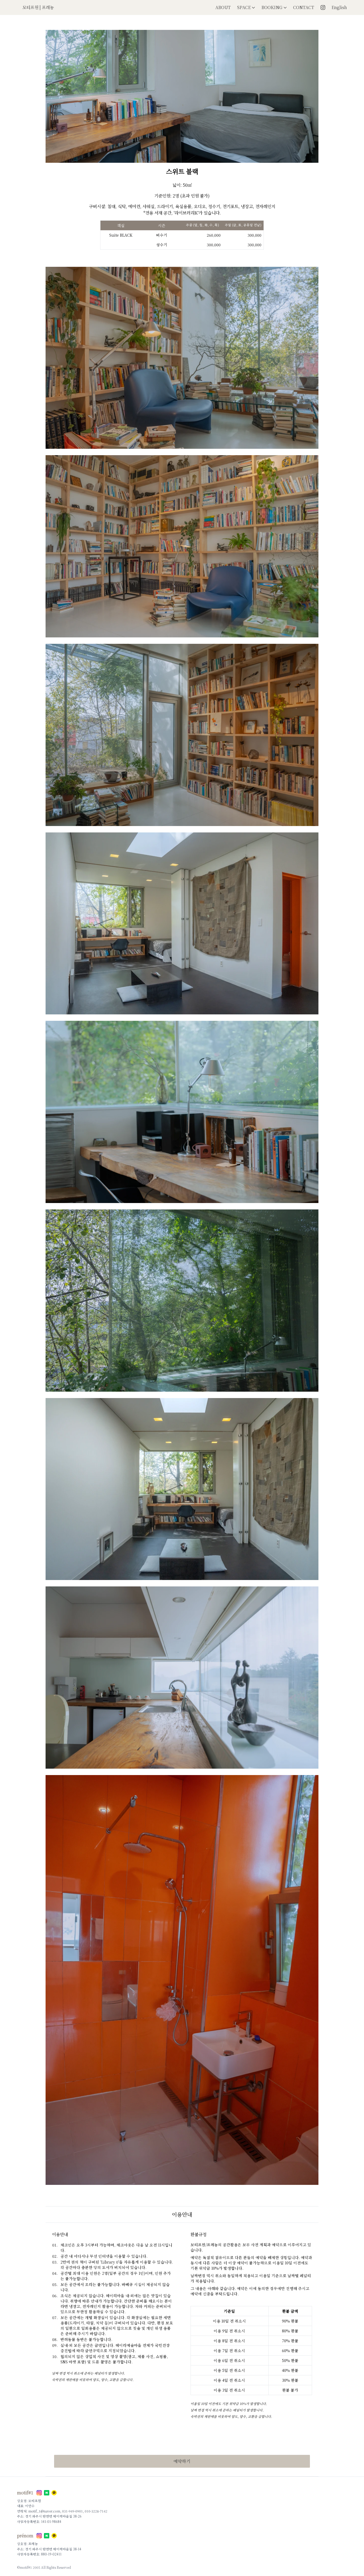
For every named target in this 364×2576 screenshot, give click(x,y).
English (339, 7)
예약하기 (182, 2461)
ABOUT (223, 7)
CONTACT (304, 7)
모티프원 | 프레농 (38, 7)
